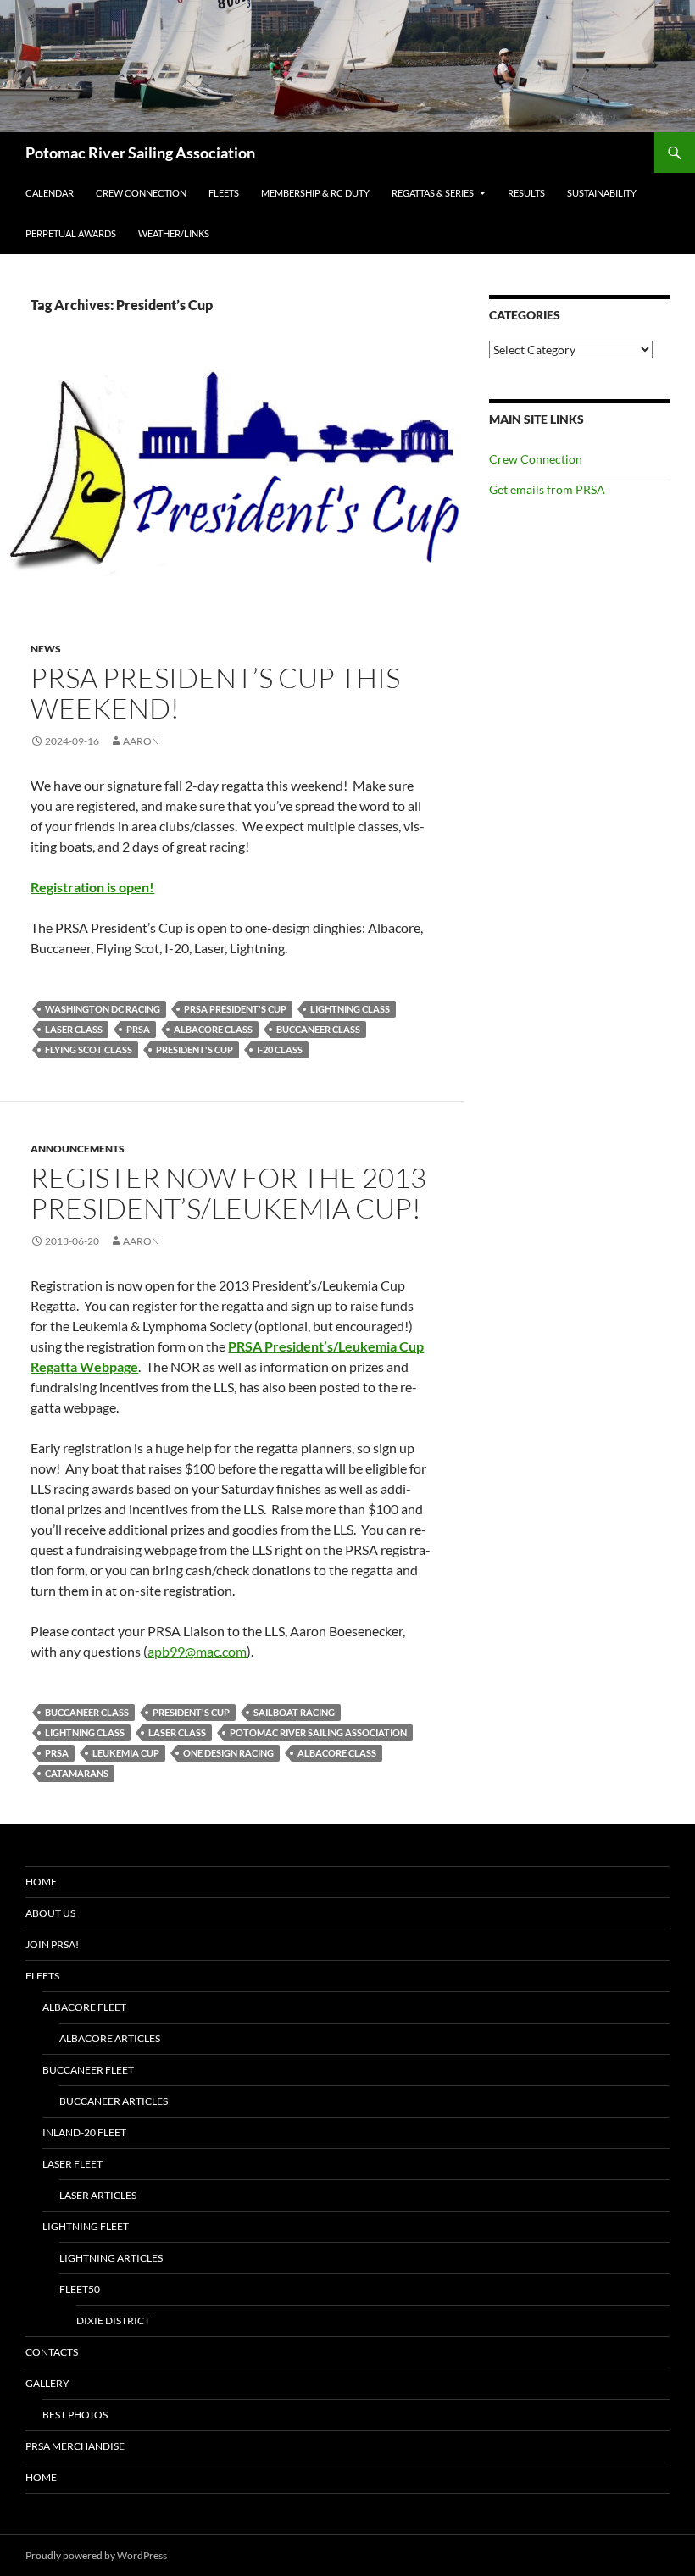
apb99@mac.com (197, 1651)
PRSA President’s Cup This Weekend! (215, 693)
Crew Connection (141, 193)
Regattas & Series (433, 193)
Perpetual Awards (71, 233)
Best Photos (75, 2415)
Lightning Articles (111, 2258)
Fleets (224, 193)
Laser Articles (98, 2195)
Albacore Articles (110, 2038)
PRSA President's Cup (235, 1009)
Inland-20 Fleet (84, 2132)
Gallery (47, 2383)
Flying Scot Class (89, 1049)
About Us (50, 1913)
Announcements (78, 1149)
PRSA (138, 1029)
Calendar (50, 193)
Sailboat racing (294, 1712)
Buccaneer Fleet (88, 2070)
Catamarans (77, 1773)
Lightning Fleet (86, 2226)
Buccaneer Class (318, 1029)
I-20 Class (280, 1049)
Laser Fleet (72, 2164)
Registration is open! (92, 887)
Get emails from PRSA (547, 489)
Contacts (52, 2352)
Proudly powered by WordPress (96, 2555)
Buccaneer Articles (114, 2101)
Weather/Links (174, 233)
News (46, 649)
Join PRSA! (52, 1944)
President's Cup (195, 1049)
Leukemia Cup (126, 1753)
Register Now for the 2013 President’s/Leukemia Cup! (228, 1193)
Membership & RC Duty (315, 193)
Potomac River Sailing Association (140, 153)
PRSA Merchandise (75, 2446)
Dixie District (113, 2321)
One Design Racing (228, 1753)
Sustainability (602, 193)
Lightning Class (350, 1009)
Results (526, 193)
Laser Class (74, 1029)
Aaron (141, 741)
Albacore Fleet (84, 2007)
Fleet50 (80, 2289)
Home (41, 1882)
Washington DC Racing (103, 1009)
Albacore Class (213, 1029)
